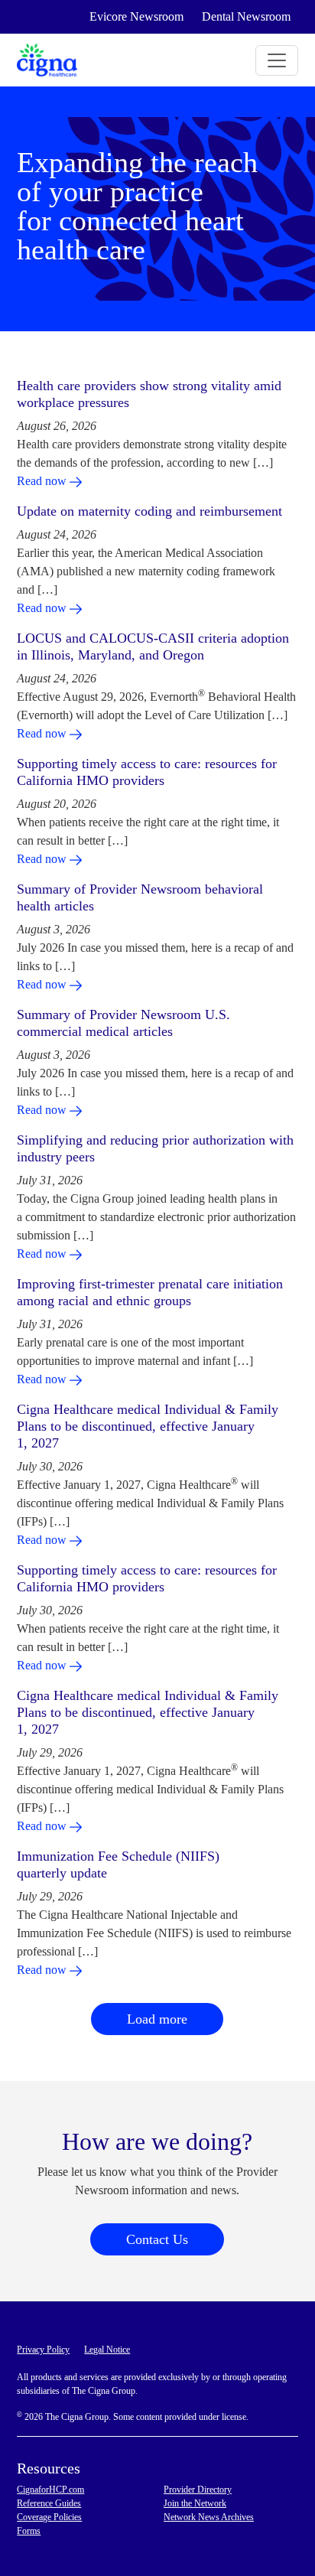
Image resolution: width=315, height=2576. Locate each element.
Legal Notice (107, 2350)
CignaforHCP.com (50, 2490)
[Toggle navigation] (277, 60)
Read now (43, 481)
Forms (29, 2531)
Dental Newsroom (246, 16)
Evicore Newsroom (136, 16)
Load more (157, 2019)
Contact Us (157, 2239)
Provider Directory (198, 2490)
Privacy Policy (43, 2350)
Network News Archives (209, 2517)
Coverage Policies (49, 2517)
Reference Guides (49, 2503)
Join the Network (195, 2503)
